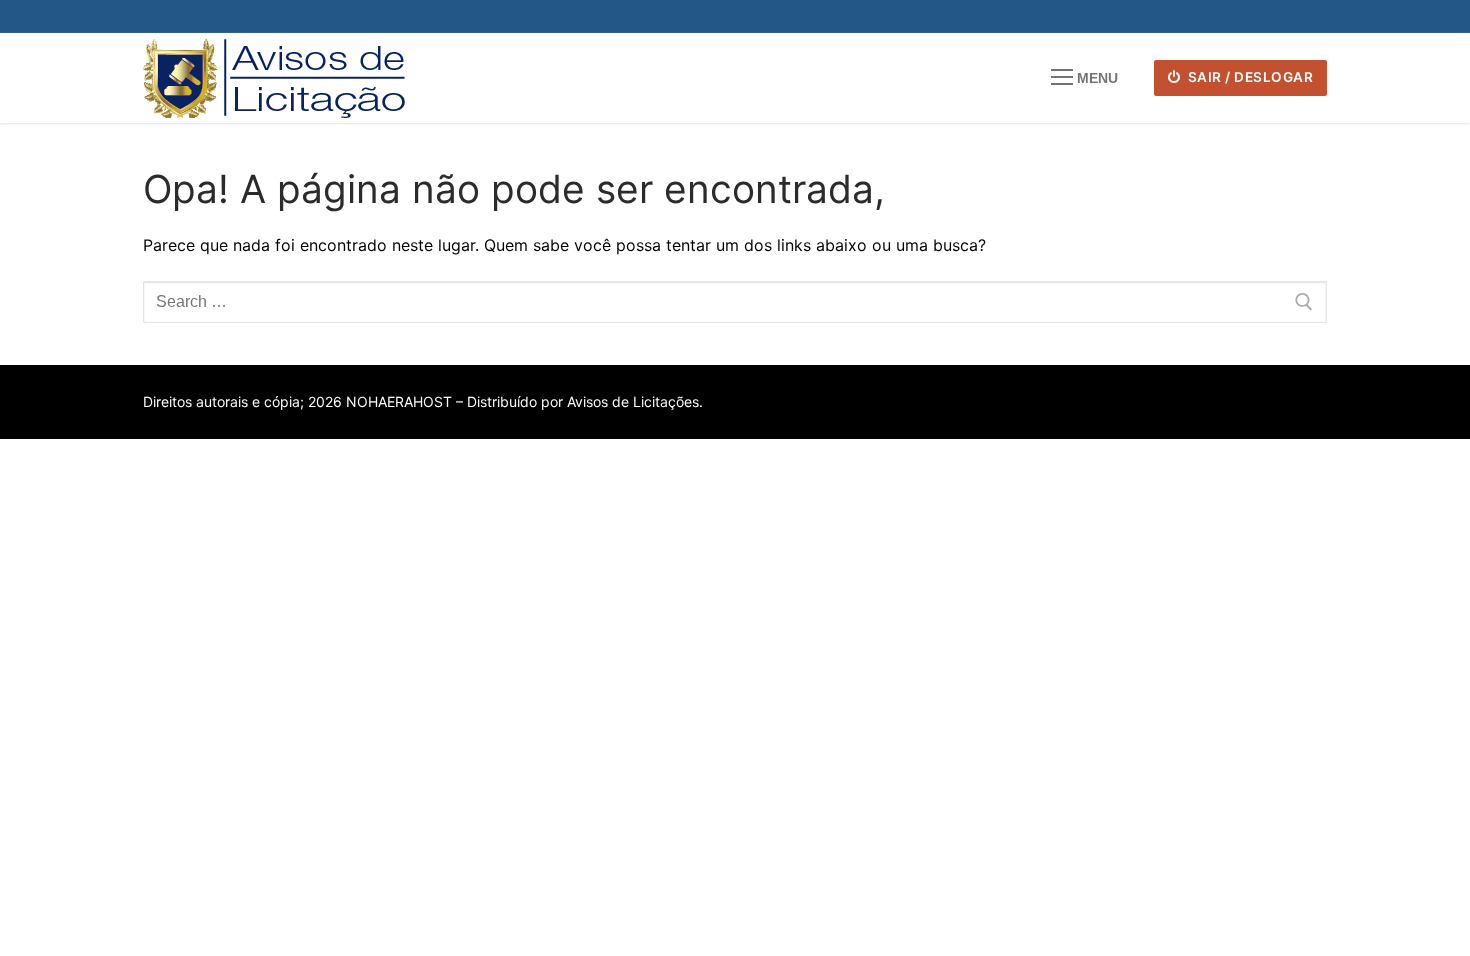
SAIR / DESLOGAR (1248, 77)
